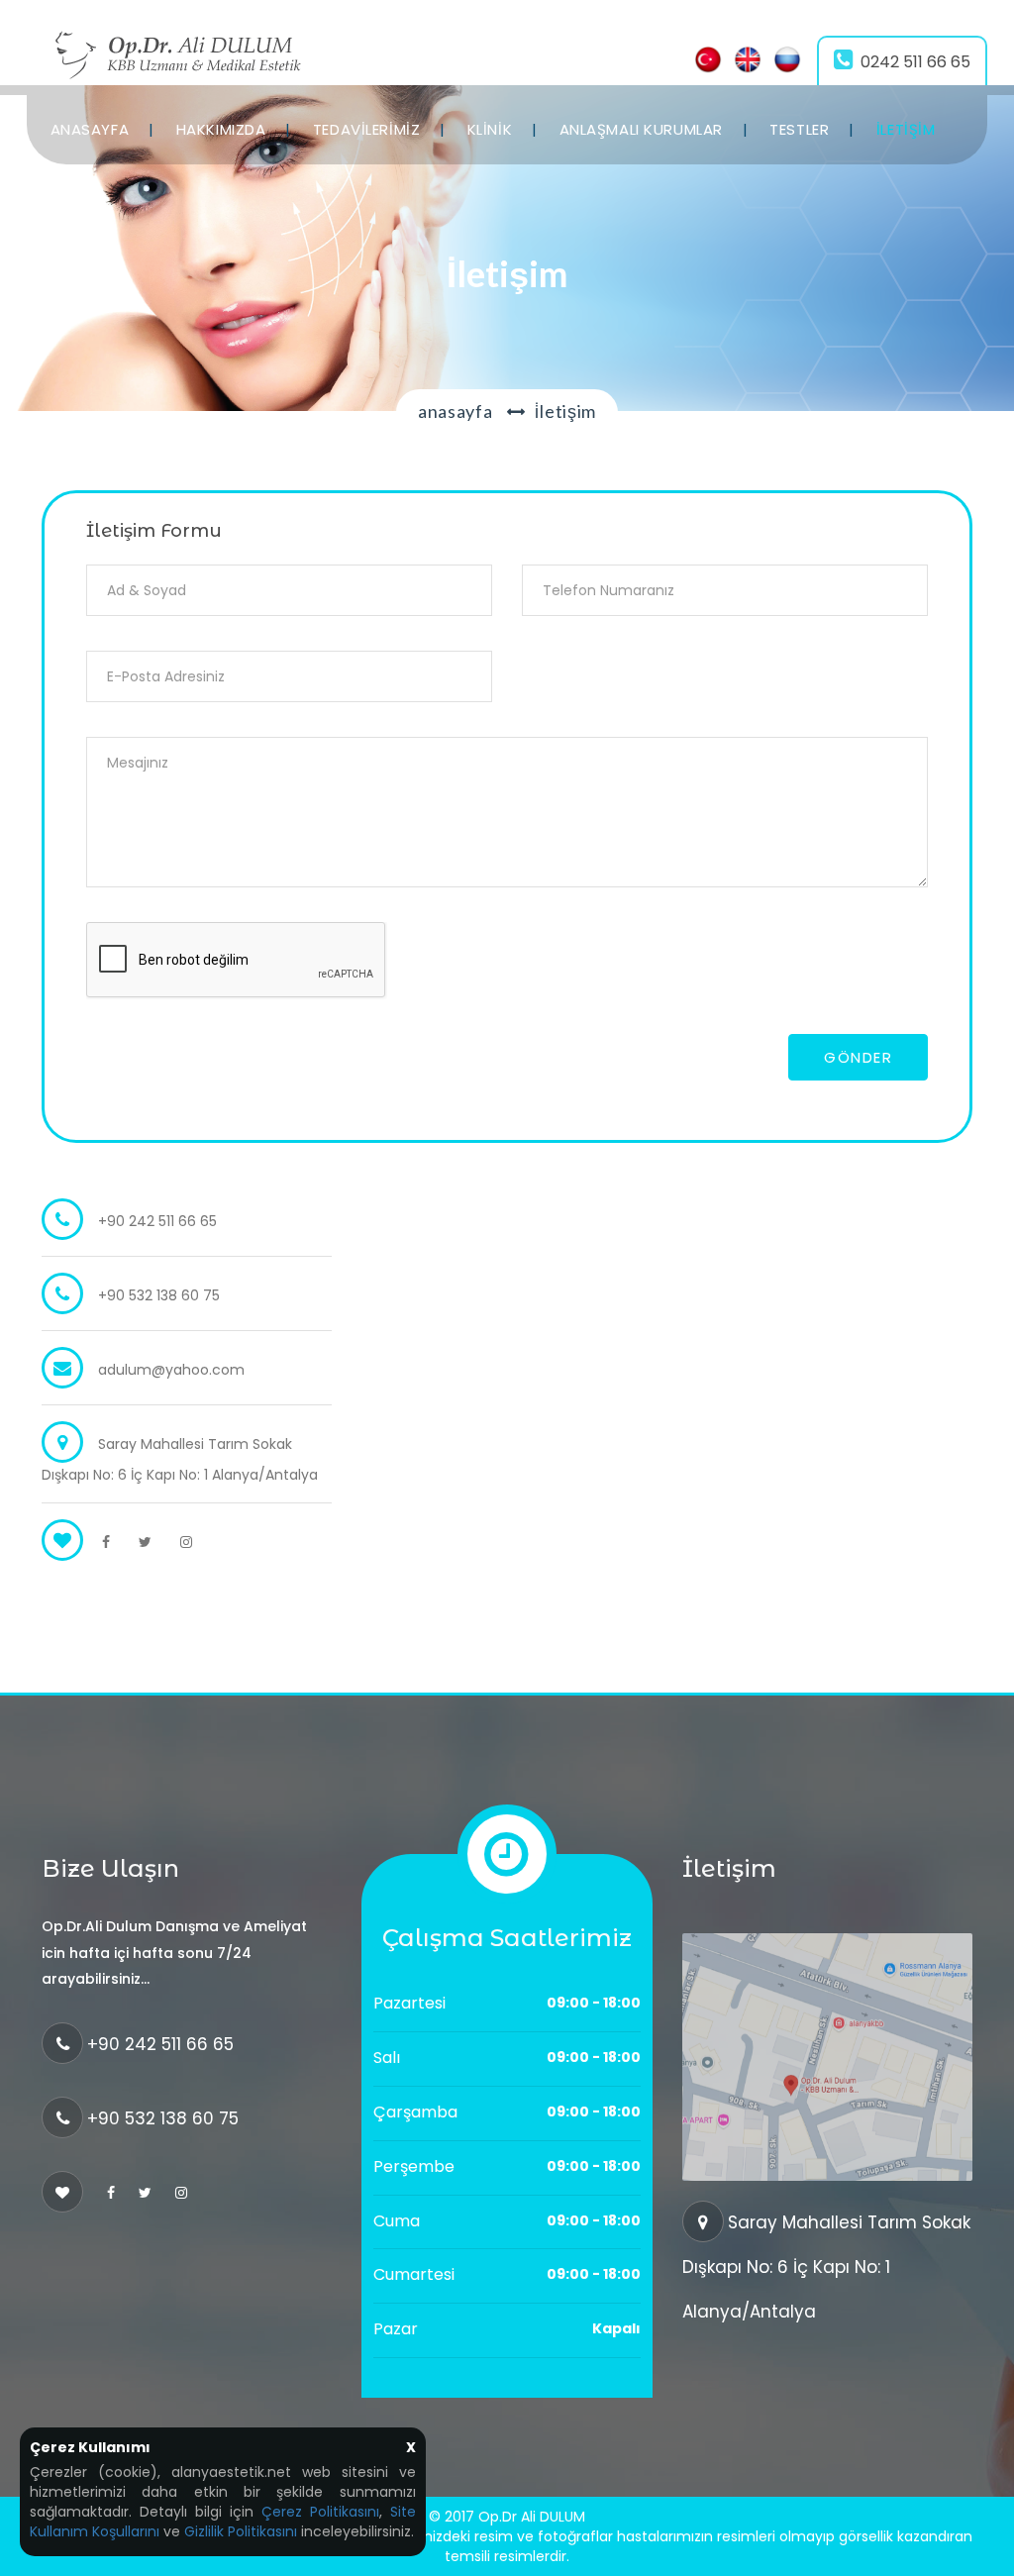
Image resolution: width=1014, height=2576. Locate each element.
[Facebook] (106, 1542)
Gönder (858, 1057)
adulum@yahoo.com (171, 1370)
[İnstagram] (186, 1542)
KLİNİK (490, 129)
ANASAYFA (90, 129)
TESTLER (799, 129)
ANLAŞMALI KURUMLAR (641, 129)
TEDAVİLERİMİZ (366, 129)
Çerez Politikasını (320, 2512)
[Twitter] (145, 1542)
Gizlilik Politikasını (241, 2531)
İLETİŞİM (906, 129)
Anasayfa (456, 411)
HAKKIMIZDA (221, 129)
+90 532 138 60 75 (163, 2118)
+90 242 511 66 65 (160, 2044)
